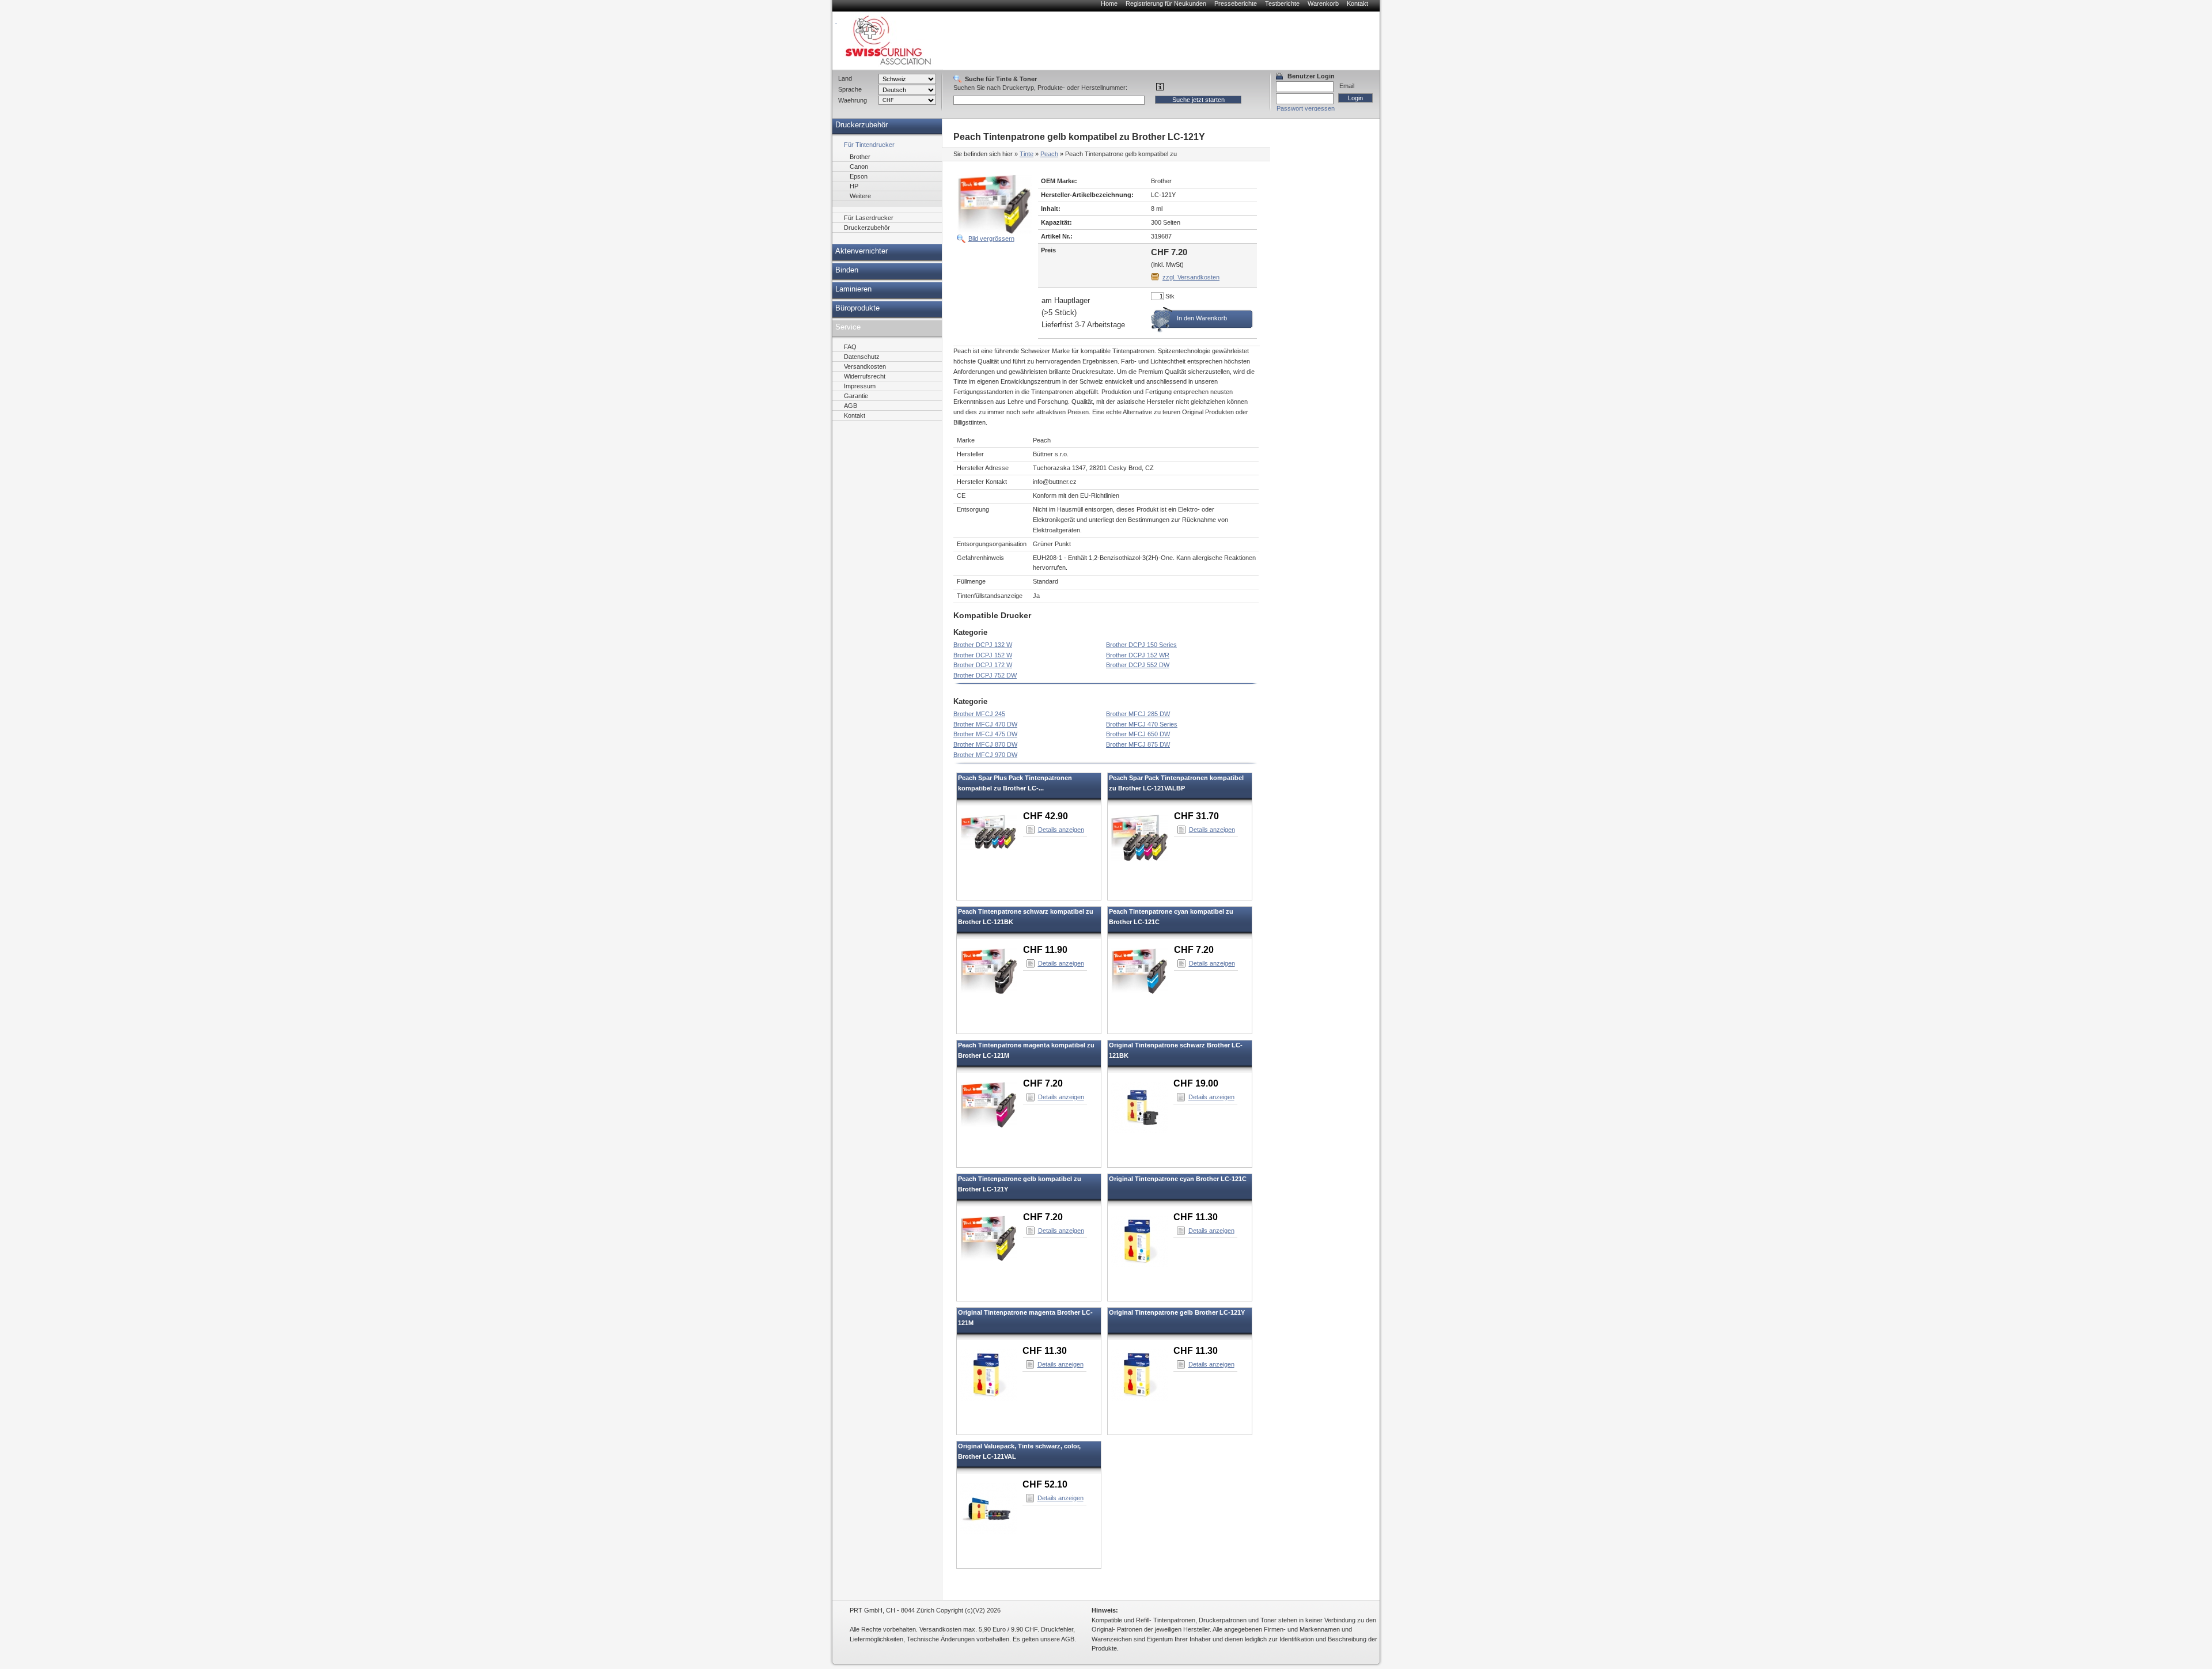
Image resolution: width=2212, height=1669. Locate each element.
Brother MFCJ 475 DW (985, 734)
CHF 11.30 (1196, 1217)
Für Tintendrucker (869, 145)
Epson (859, 176)
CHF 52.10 (1045, 1484)
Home (1109, 3)
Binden (847, 270)
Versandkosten (865, 366)
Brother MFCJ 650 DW (1138, 734)
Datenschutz (862, 357)
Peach (1049, 154)
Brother (860, 157)
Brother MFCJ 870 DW (985, 744)
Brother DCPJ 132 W (983, 645)
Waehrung (853, 100)
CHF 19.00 (1196, 1083)
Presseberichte (1236, 3)
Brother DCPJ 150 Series (1141, 645)
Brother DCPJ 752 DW (985, 675)
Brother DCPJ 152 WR (1138, 655)
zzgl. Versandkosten (1191, 277)
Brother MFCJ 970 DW (985, 755)
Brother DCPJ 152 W (983, 655)
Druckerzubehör (861, 125)
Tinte (1027, 154)
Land (845, 78)
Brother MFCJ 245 (979, 714)
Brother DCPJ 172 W (983, 665)
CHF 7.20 (1194, 950)
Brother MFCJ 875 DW (1138, 744)
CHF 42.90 (1046, 816)
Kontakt (1357, 3)
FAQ (850, 347)
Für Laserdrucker (869, 218)
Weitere (860, 196)
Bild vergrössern (991, 239)
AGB (851, 406)
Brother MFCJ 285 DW (1138, 714)
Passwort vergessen (1306, 108)
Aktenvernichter (861, 251)
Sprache (850, 89)
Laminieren (853, 289)
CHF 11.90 (1045, 950)
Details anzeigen (1061, 830)
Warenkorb (1323, 3)
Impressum (860, 386)
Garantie (856, 396)
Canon (859, 166)
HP (854, 186)
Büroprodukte (857, 308)
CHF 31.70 (1196, 816)
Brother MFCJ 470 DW (985, 724)
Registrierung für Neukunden (1166, 3)
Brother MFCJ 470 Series (1142, 724)
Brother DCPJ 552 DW (1138, 665)
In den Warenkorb (1202, 318)
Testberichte (1282, 3)
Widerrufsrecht (865, 376)
